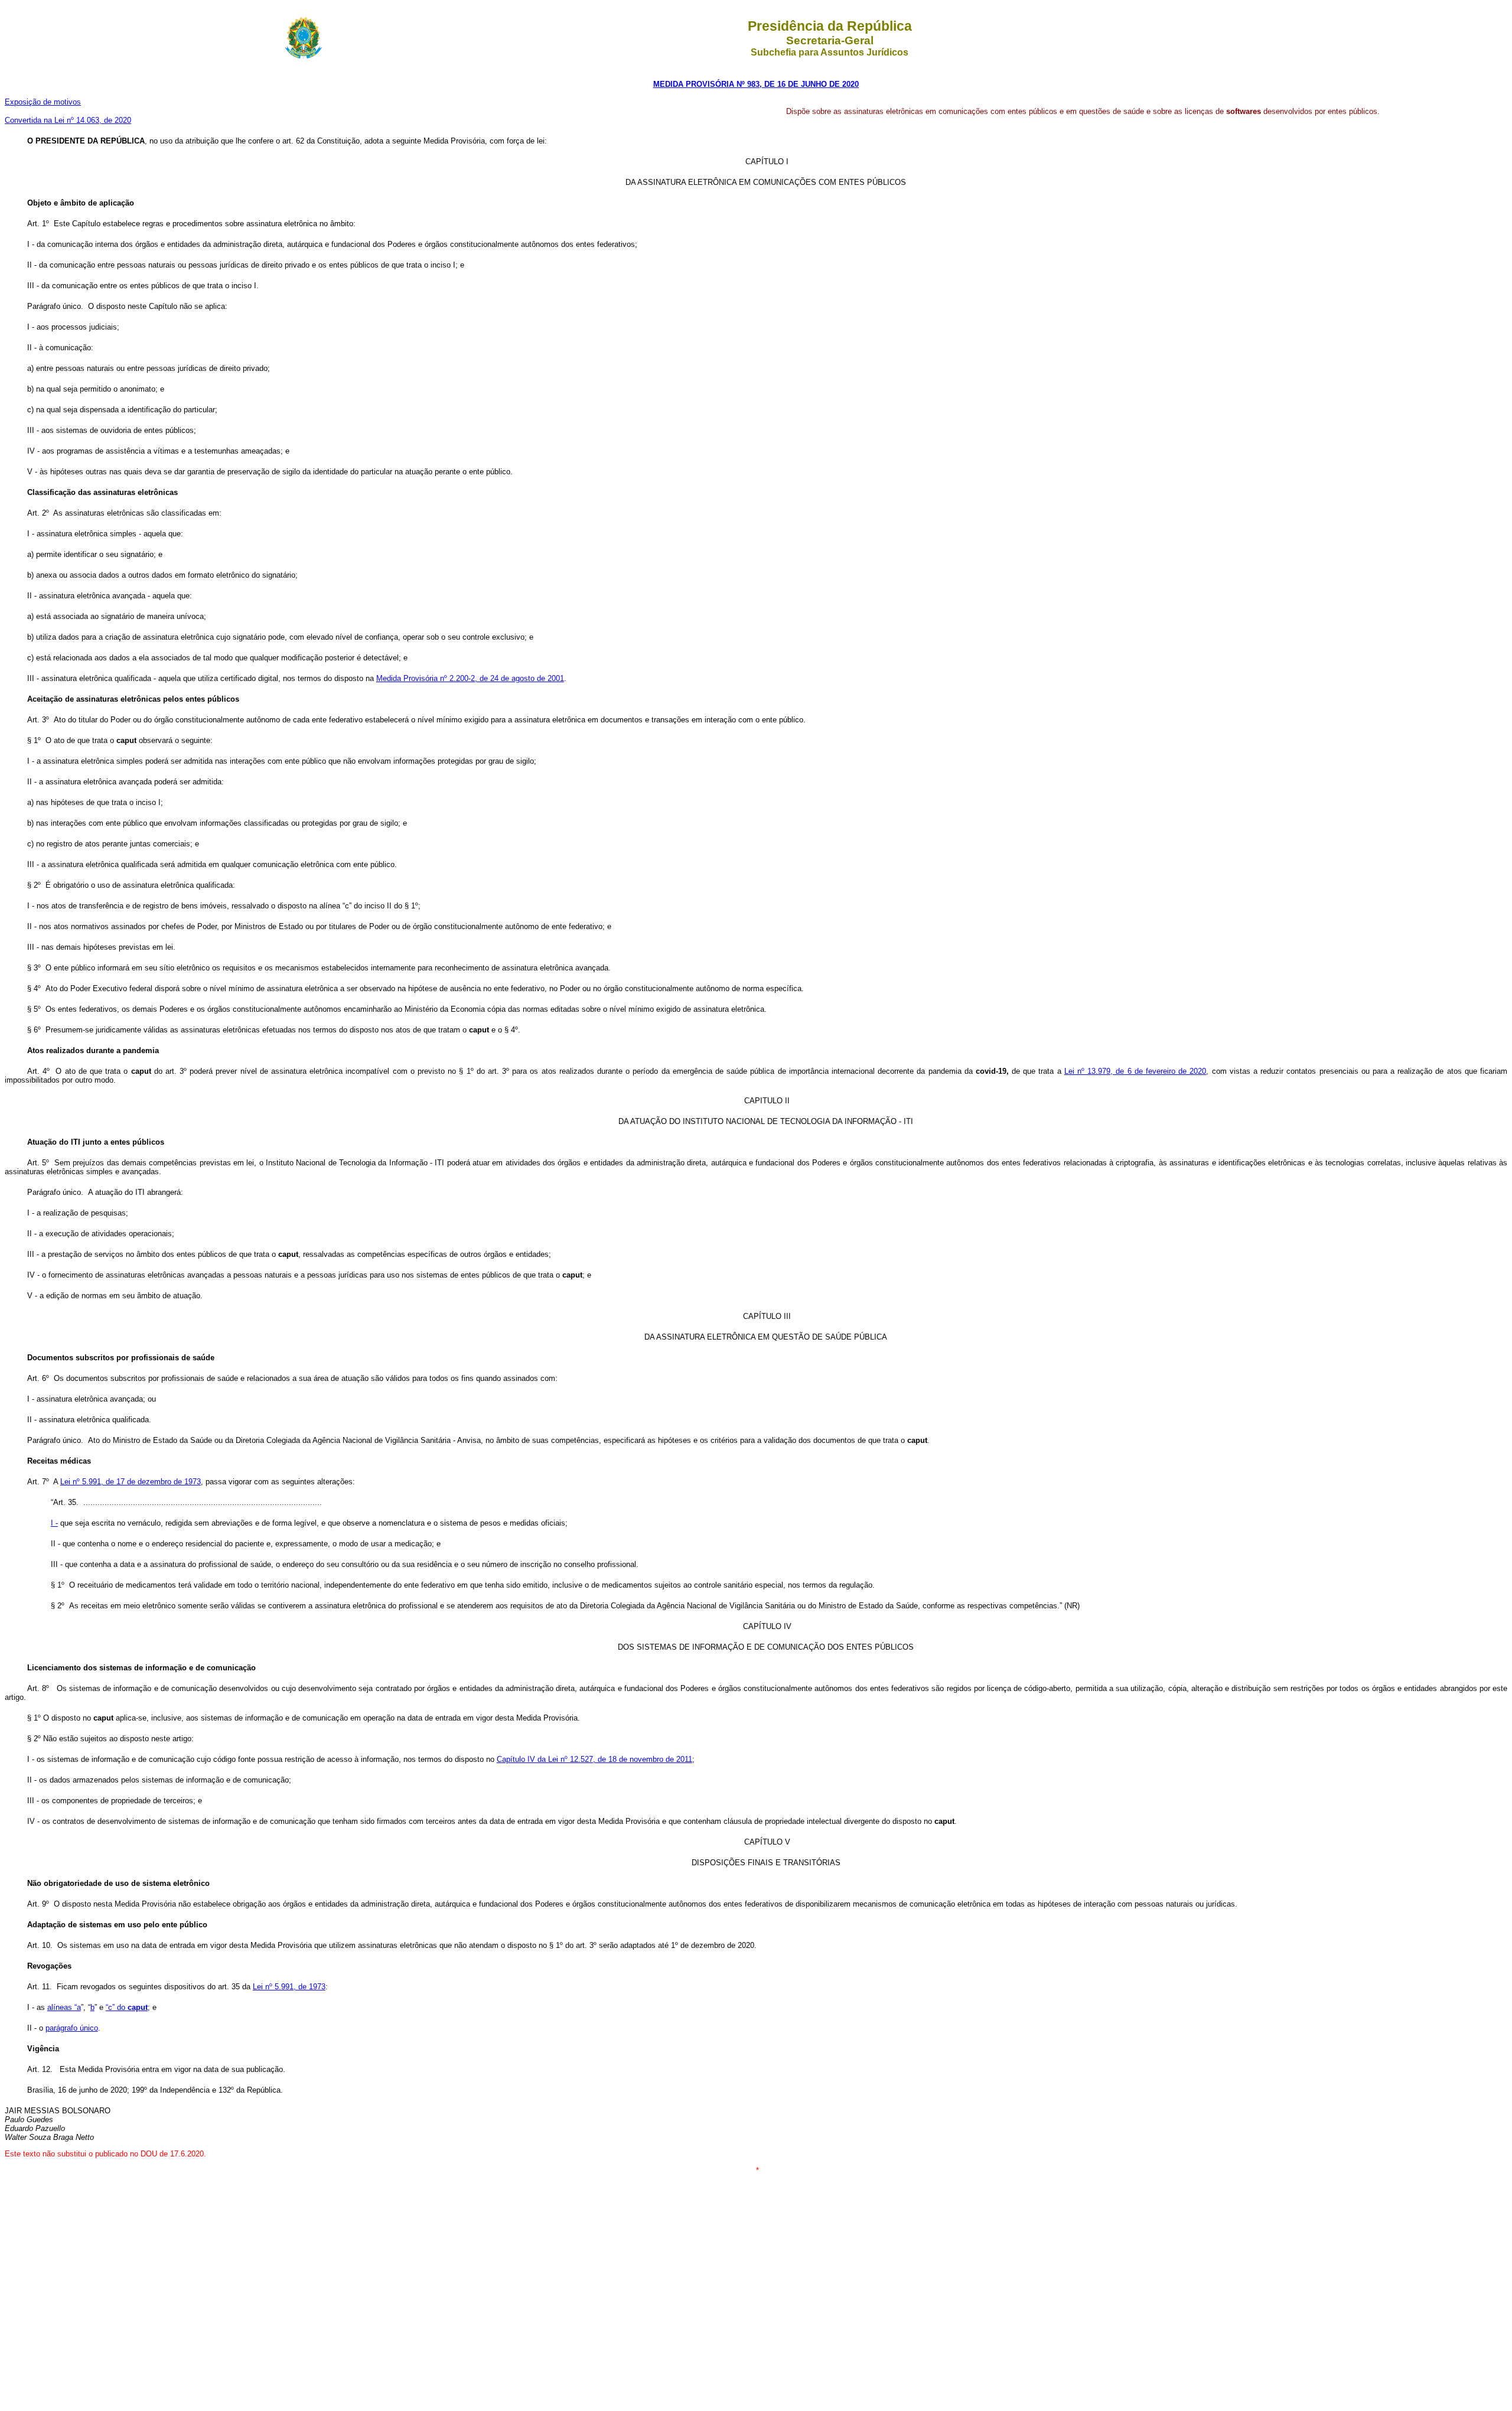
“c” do (127, 2007)
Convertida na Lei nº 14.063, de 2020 (68, 120)
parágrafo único (72, 2028)
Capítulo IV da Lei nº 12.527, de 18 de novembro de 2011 (594, 1759)
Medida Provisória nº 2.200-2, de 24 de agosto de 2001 (470, 678)
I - (54, 1523)
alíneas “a (64, 2007)
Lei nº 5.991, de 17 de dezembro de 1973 (131, 1482)
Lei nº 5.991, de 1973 (289, 1987)
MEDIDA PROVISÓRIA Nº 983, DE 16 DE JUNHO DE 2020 (756, 84)
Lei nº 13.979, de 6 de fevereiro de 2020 (1135, 1071)
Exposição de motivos (43, 102)
